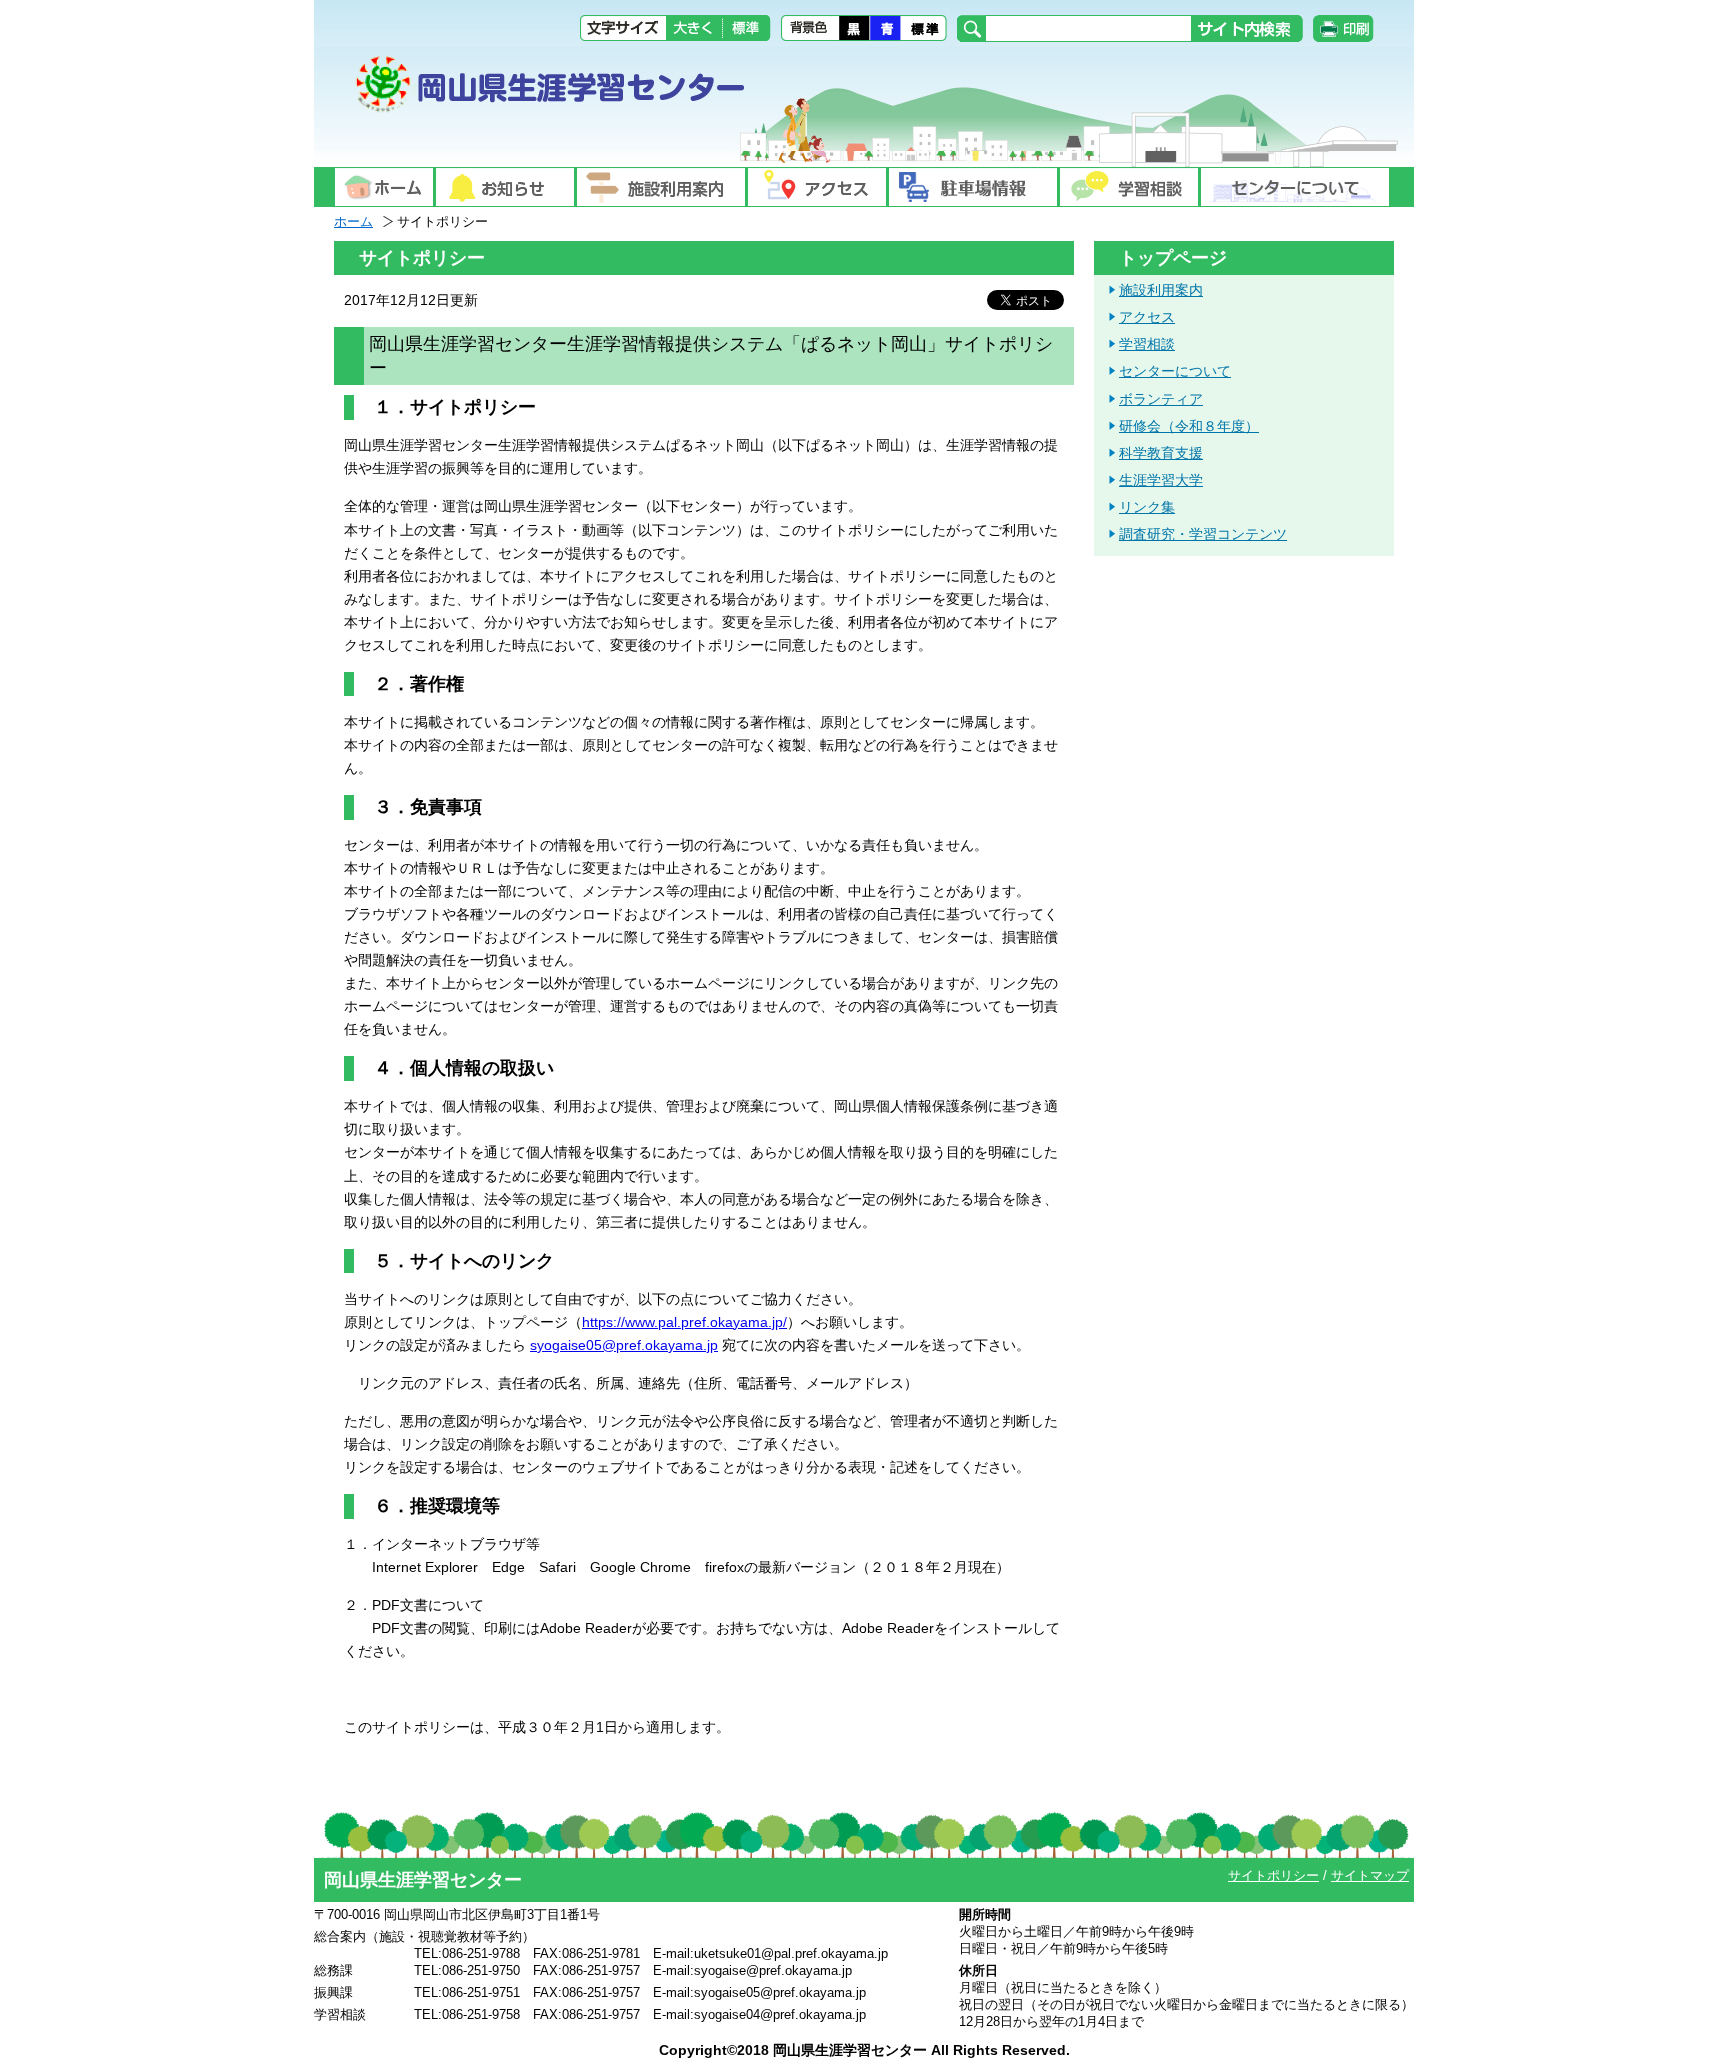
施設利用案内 (1161, 290)
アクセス (1147, 317)
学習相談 (1147, 344)
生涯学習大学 (1161, 480)
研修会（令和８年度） (1189, 426)
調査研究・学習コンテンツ (1203, 534)
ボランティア (1161, 399)
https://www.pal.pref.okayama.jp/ (684, 1322)
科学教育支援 (1161, 453)
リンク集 (1147, 507)
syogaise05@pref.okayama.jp (624, 1345)
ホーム (353, 221)
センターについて (1175, 371)
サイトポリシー (1273, 1875)
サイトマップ (1370, 1875)
